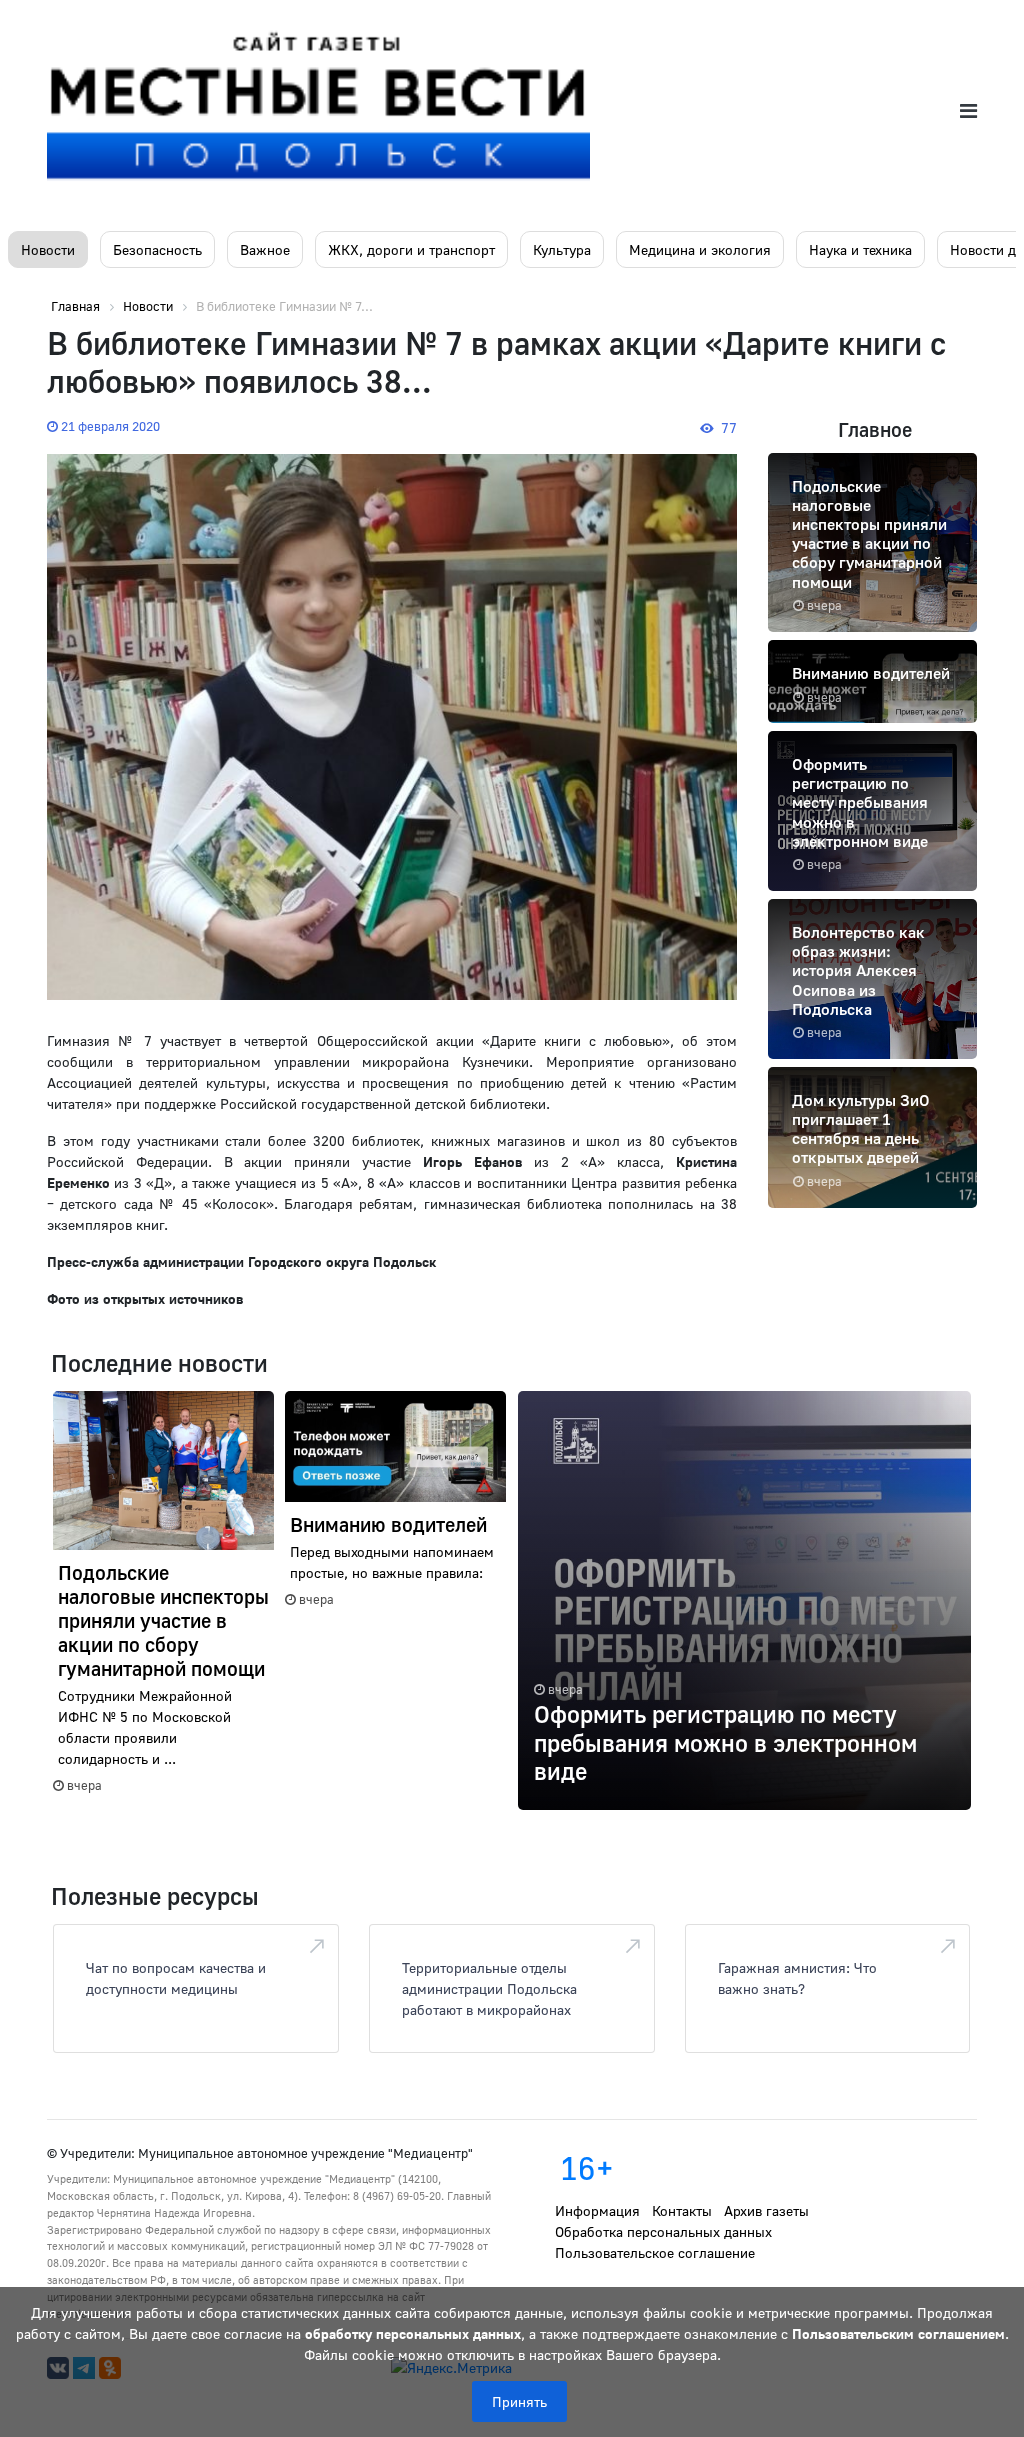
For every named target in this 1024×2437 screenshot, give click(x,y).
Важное (265, 249)
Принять (519, 2401)
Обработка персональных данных (663, 2231)
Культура (562, 249)
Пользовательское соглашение (655, 2252)
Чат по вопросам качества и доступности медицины (176, 1978)
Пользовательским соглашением (898, 2333)
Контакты (682, 2210)
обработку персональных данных (413, 2333)
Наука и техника (860, 249)
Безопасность (157, 249)
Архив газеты (766, 2210)
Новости (48, 249)
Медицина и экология (700, 249)
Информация (597, 2210)
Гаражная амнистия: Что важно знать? (797, 1978)
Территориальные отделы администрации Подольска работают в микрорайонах (489, 1988)
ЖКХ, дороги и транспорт (411, 249)
